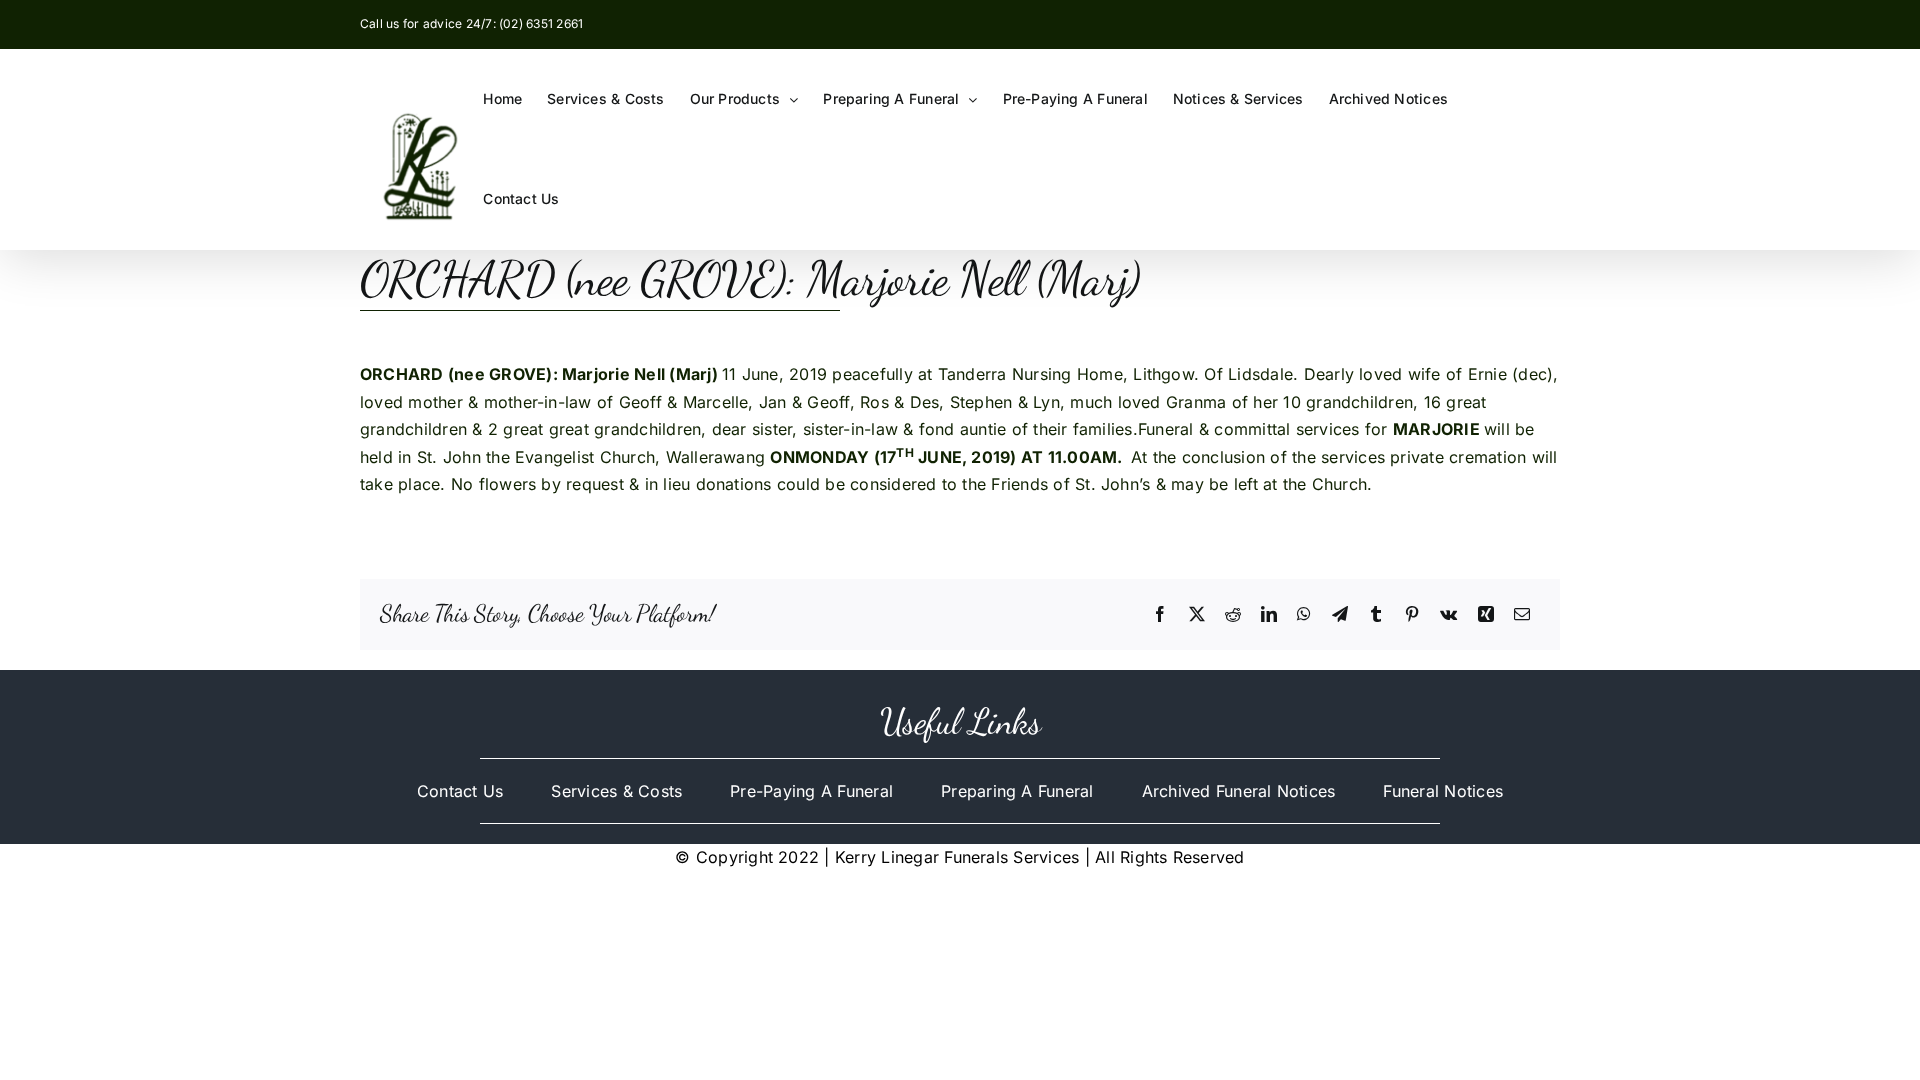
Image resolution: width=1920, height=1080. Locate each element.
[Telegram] (1340, 615)
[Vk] (1448, 615)
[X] (1197, 615)
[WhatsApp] (1304, 615)
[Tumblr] (1376, 615)
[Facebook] (1160, 615)
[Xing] (1486, 615)
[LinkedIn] (1269, 615)
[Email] (1522, 615)
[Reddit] (1233, 615)
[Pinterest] (1412, 615)
